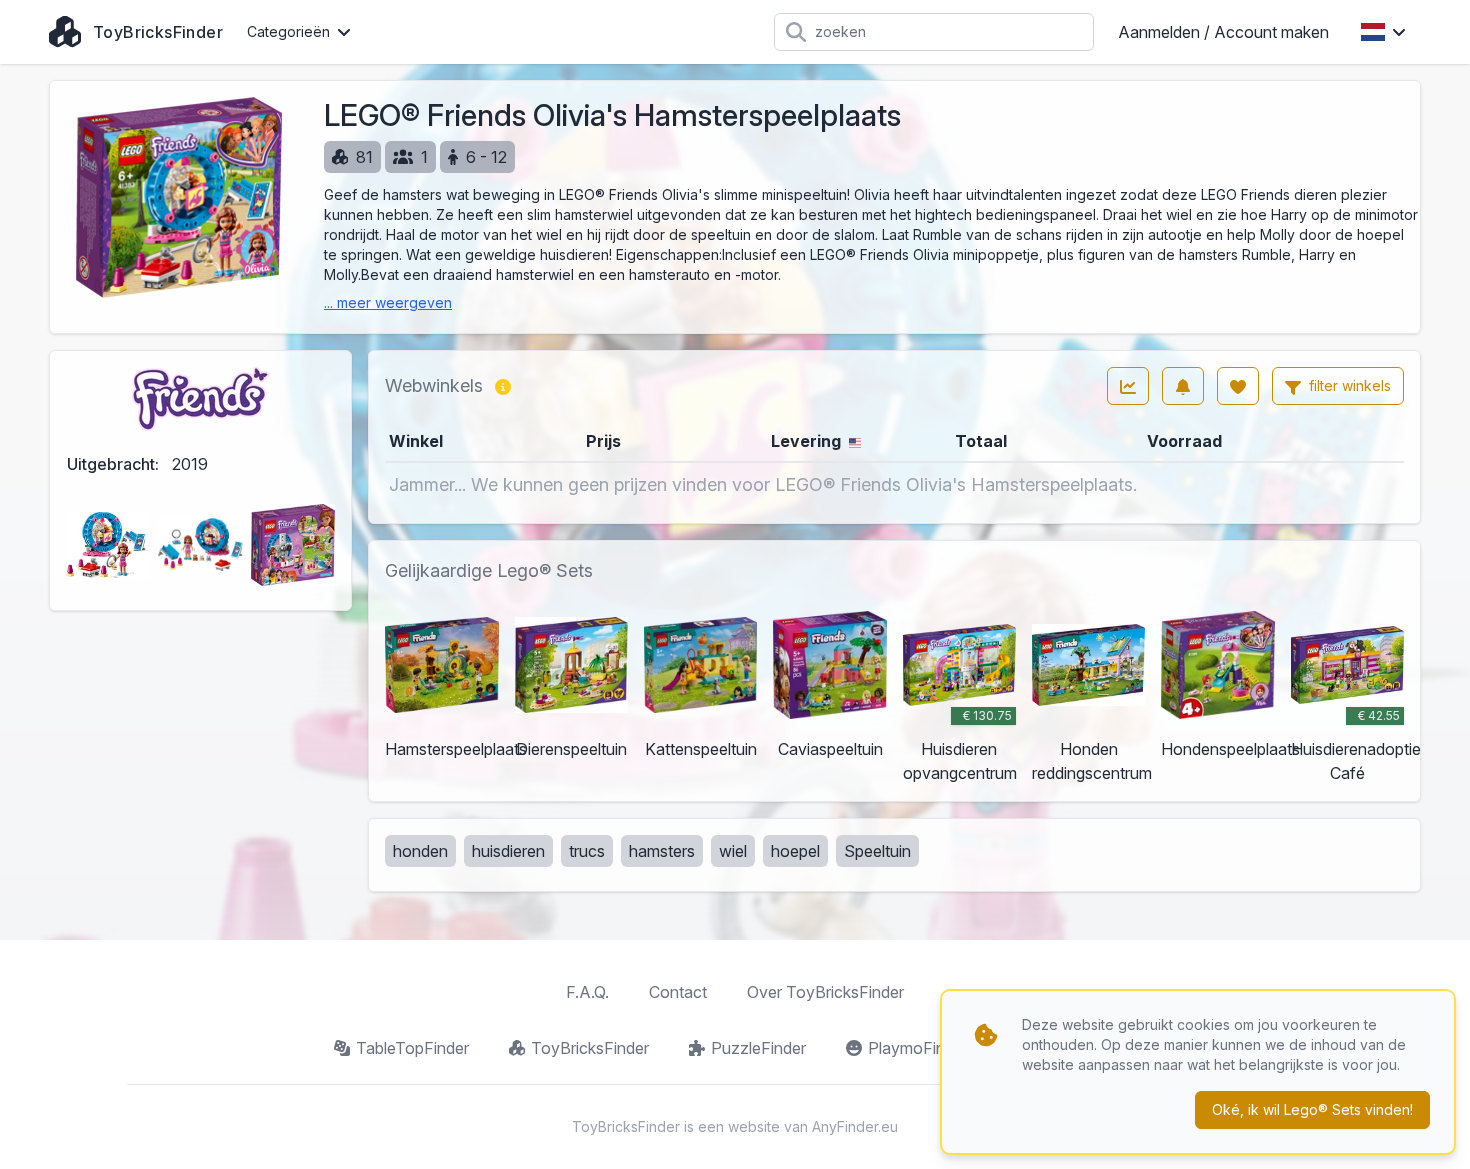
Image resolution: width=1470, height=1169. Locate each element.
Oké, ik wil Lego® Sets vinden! (1312, 1109)
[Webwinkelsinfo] (503, 386)
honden (420, 851)
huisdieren (508, 851)
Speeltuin (877, 851)
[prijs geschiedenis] (1128, 386)
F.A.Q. (587, 992)
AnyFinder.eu (855, 1126)
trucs (587, 851)
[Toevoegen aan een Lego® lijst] (1238, 386)
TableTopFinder (412, 1048)
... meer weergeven (388, 302)
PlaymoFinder (918, 1048)
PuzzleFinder (758, 1048)
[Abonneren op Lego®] (1183, 386)
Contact (678, 992)
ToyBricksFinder (590, 1048)
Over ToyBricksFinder (825, 992)
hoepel (795, 851)
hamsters (662, 851)
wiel (733, 851)
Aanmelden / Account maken (1223, 32)
